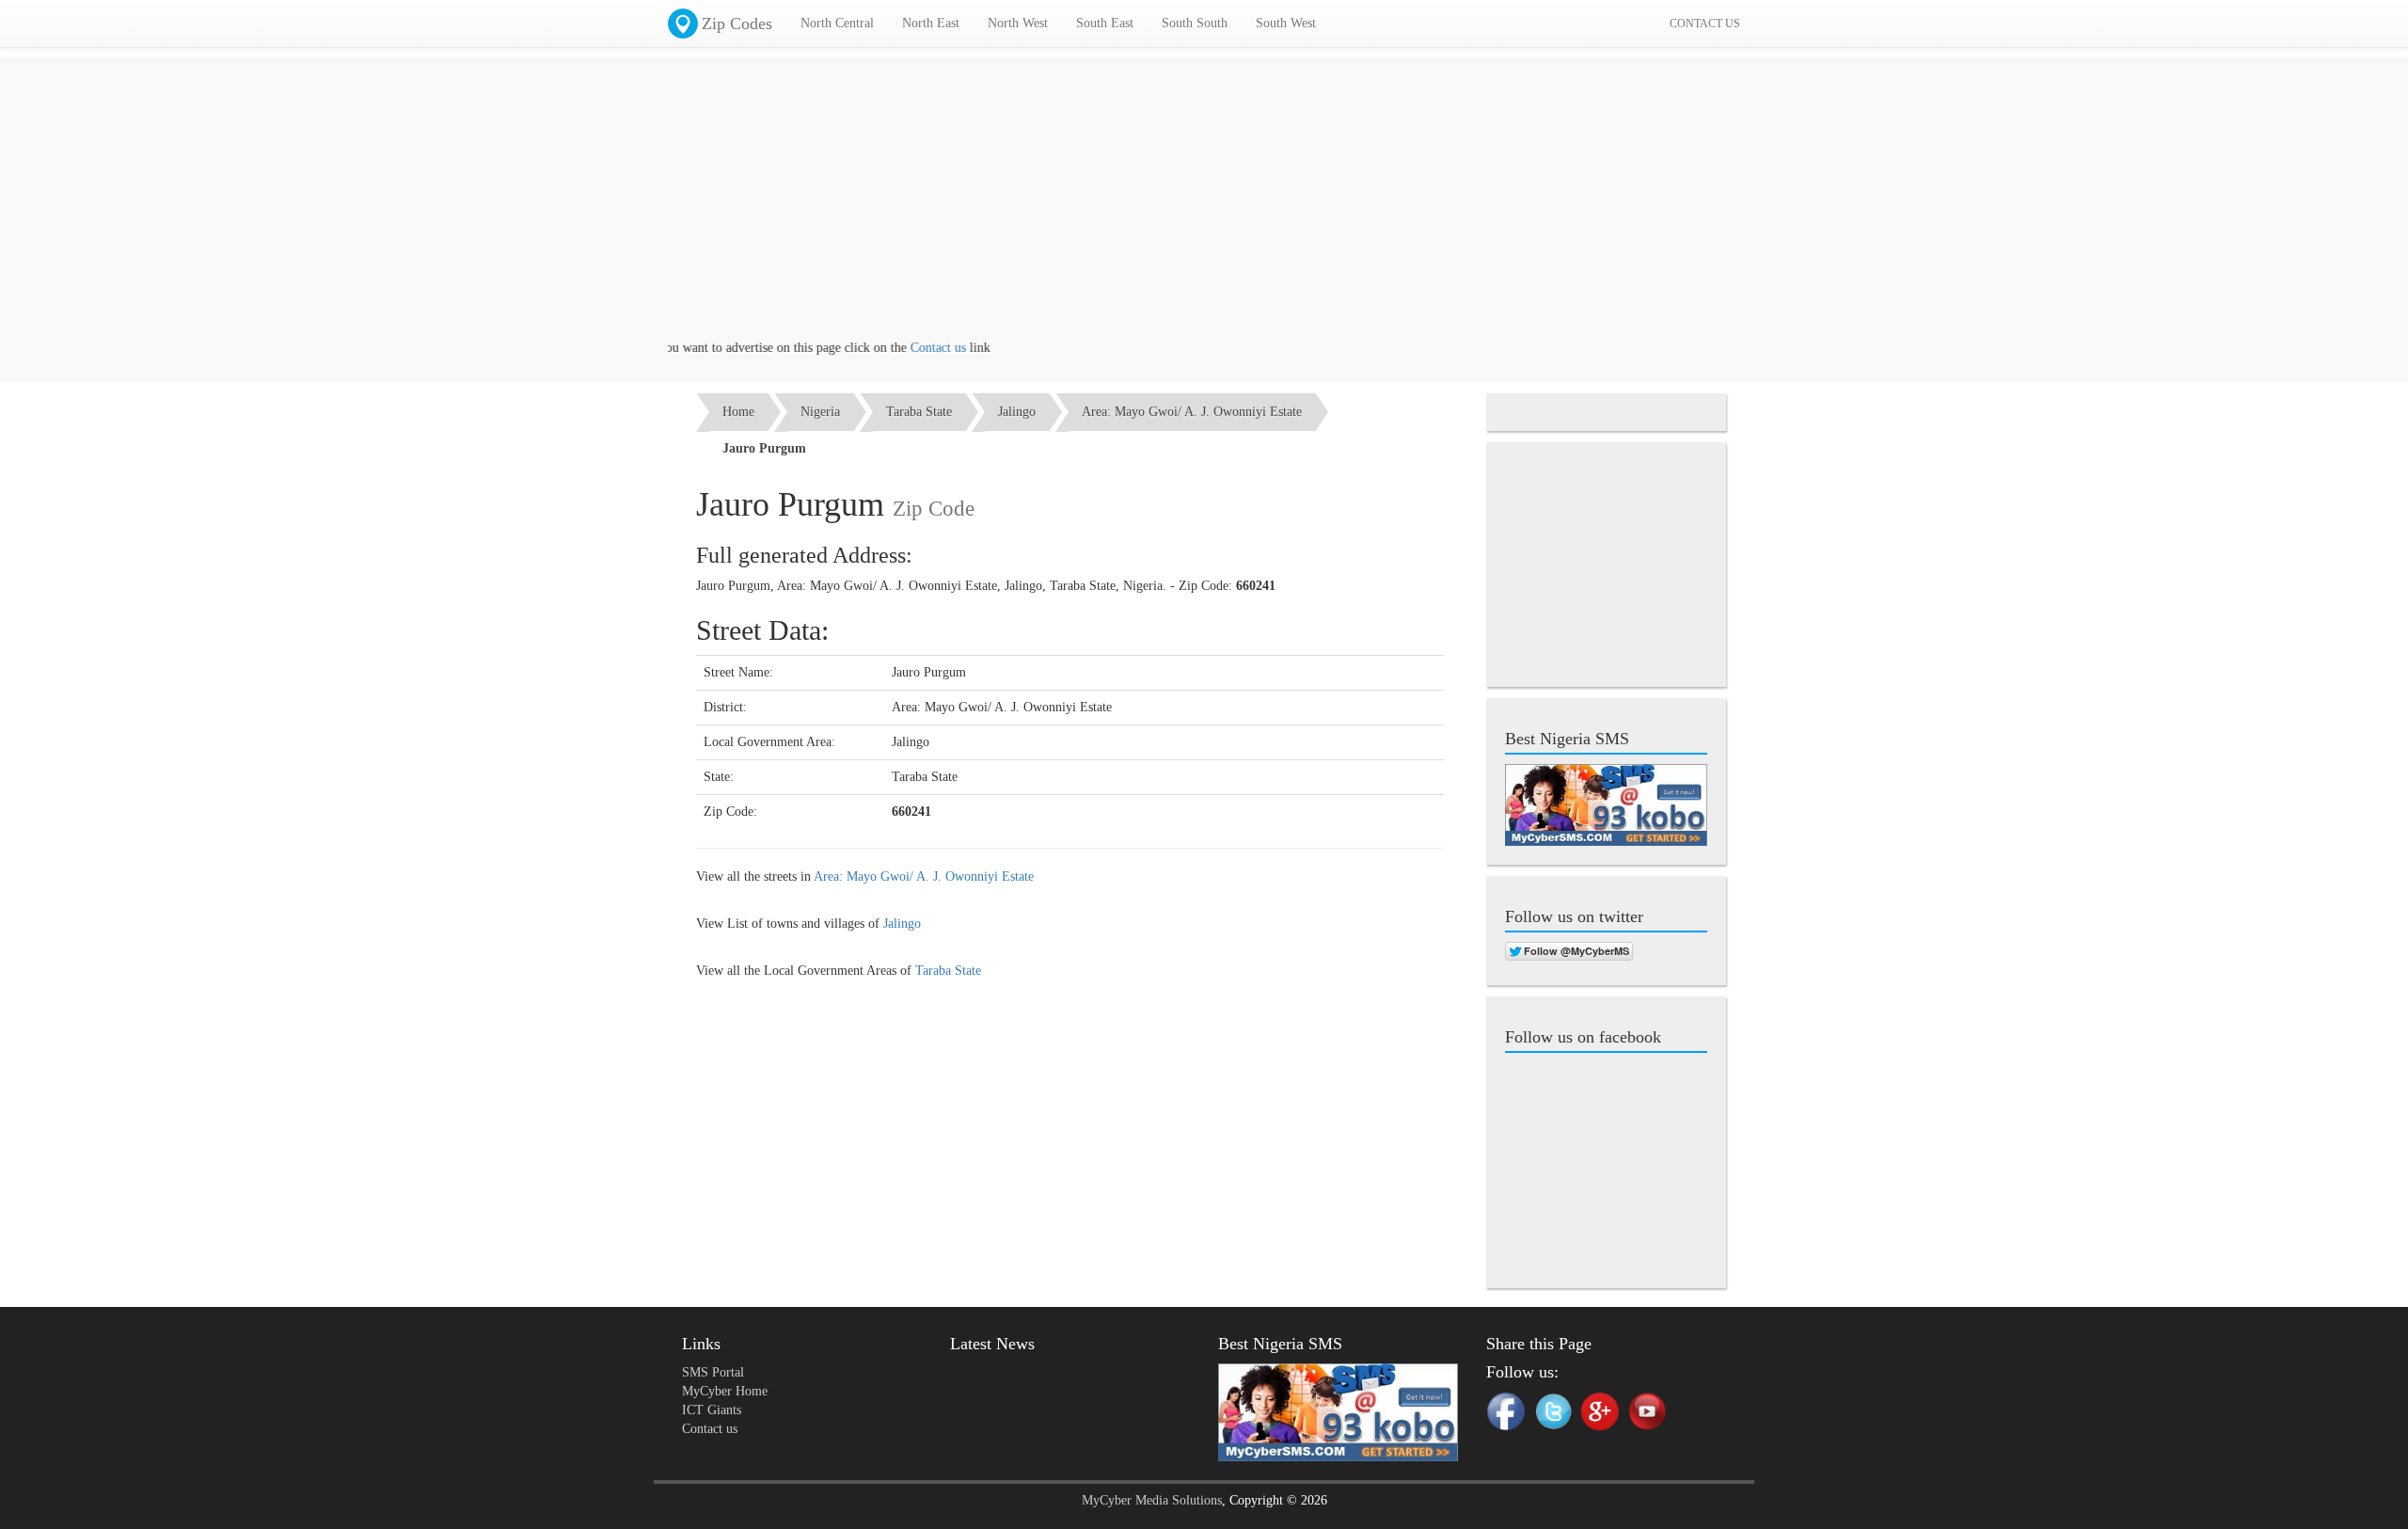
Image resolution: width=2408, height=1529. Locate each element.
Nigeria (820, 412)
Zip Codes (737, 24)
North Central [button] (837, 23)
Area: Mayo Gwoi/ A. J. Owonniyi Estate (1192, 412)
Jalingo (1017, 412)
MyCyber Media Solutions (1152, 1500)
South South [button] (1195, 23)
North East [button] (931, 23)
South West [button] (1286, 23)
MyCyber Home (725, 1391)
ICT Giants (712, 1410)
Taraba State (919, 412)
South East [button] (1105, 23)
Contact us (905, 348)
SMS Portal (713, 1372)
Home (738, 412)
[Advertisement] (1204, 207)
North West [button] (1018, 23)
